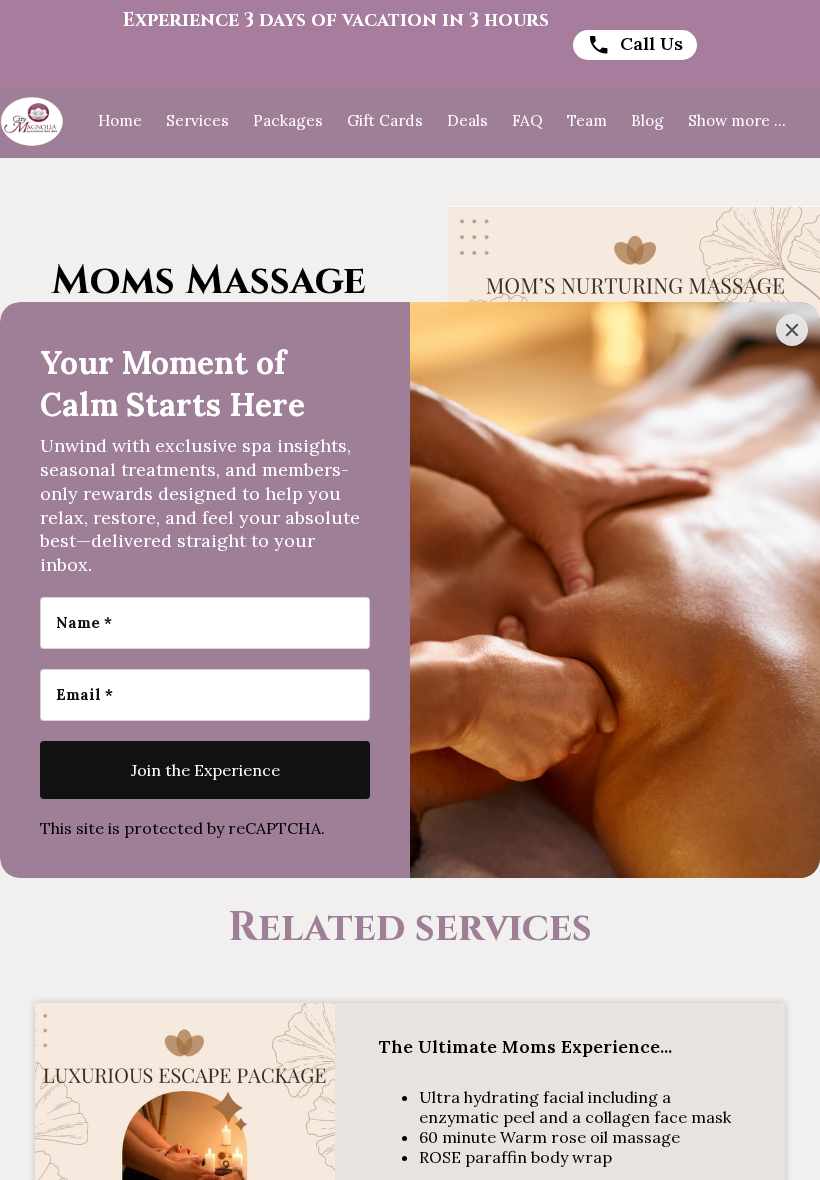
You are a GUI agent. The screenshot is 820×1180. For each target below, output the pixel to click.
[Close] (792, 330)
